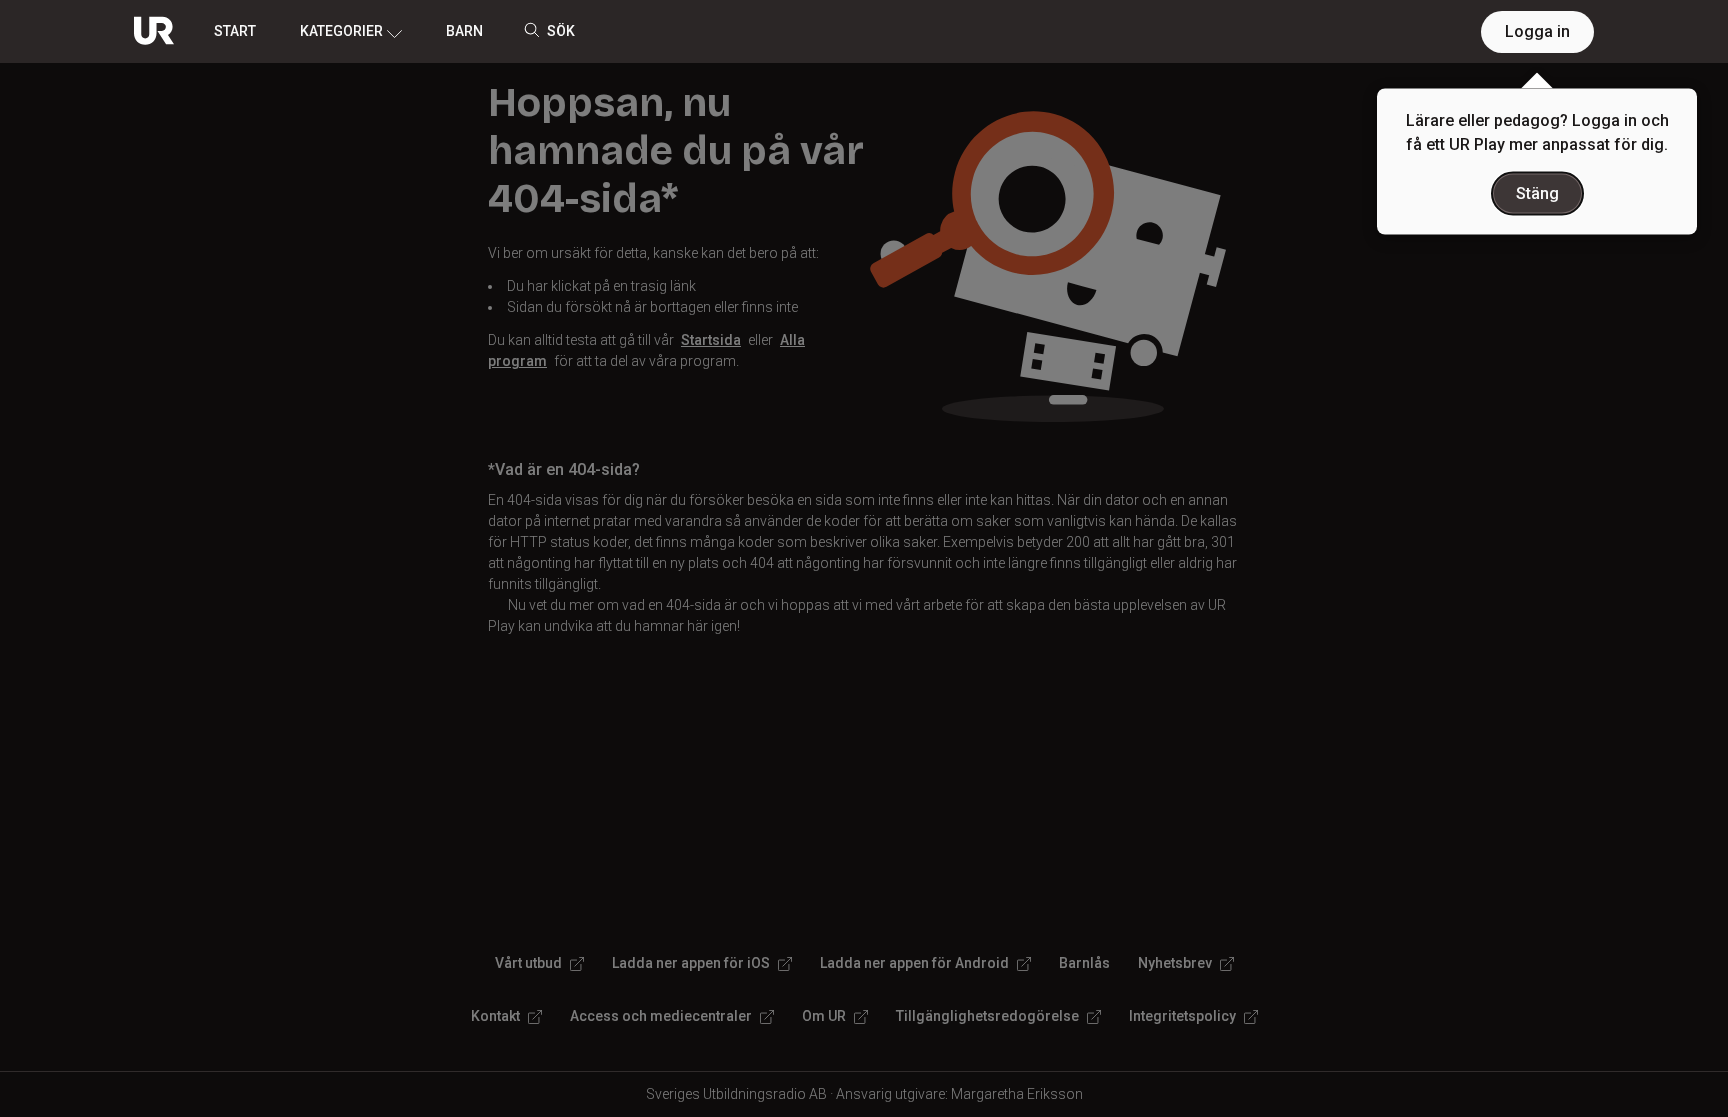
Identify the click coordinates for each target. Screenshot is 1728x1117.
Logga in (1537, 31)
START (235, 31)
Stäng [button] (1537, 193)
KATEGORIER (341, 31)
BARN (464, 31)
